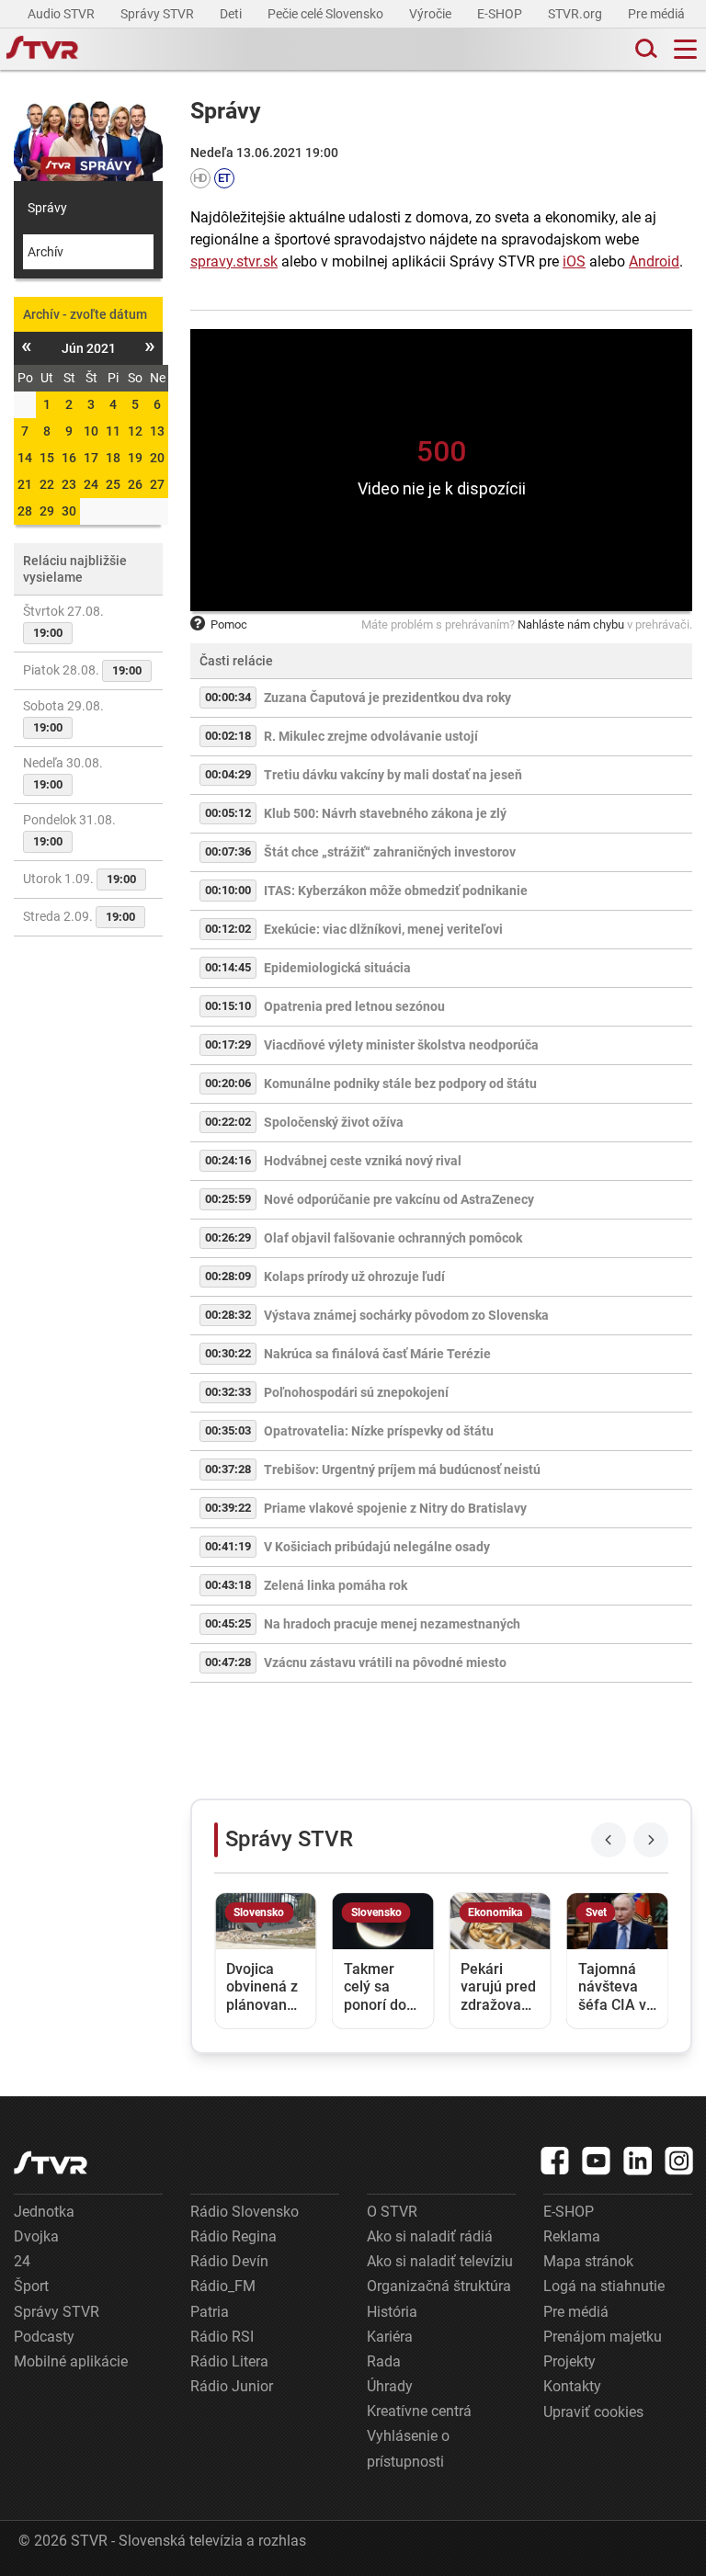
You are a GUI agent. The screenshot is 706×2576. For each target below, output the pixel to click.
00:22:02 (228, 1122)
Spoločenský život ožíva (334, 1122)
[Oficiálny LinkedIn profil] (638, 2161)
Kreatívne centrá (419, 2411)
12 (135, 431)
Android (654, 261)
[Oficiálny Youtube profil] (597, 2161)
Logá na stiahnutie (604, 2286)
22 (47, 484)
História (392, 2312)
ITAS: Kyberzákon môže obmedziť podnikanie (396, 891)
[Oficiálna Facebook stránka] (555, 2161)
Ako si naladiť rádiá (430, 2236)
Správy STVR (159, 14)
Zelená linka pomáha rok (336, 1585)
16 (69, 458)
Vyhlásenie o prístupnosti (408, 2448)
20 (157, 458)
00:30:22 (228, 1353)
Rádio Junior (232, 2386)
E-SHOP (501, 14)
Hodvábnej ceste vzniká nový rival (363, 1161)
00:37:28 (228, 1469)
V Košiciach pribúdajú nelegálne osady (377, 1547)
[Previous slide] (609, 1840)
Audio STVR (63, 14)
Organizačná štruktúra (439, 2286)
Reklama (572, 2236)
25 (113, 484)
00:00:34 (228, 697)
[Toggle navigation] (685, 49)
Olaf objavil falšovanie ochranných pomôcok (393, 1238)
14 (25, 458)
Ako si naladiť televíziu (440, 2261)
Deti (232, 14)
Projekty (569, 2361)
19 (135, 458)
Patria (210, 2312)
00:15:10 (228, 1006)
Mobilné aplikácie (71, 2361)
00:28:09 (228, 1276)
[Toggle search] (644, 49)
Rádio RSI (222, 2337)
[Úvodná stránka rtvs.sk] (42, 50)
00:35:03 (228, 1430)
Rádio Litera (229, 2361)
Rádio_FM (223, 2286)
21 (25, 484)
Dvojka (36, 2236)
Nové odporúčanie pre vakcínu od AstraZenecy (399, 1199)
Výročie (432, 14)
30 (69, 511)
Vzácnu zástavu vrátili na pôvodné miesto (385, 1662)
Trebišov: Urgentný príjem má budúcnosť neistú (402, 1470)
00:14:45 (228, 967)
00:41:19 (228, 1546)
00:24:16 (228, 1160)
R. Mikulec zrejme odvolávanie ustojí (371, 736)
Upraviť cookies (593, 2412)
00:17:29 (228, 1044)
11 (113, 431)
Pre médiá (658, 14)
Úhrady (390, 2386)
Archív (46, 252)
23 (69, 484)
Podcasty (44, 2337)
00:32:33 (228, 1392)
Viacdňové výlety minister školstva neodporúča (401, 1045)
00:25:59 (228, 1199)
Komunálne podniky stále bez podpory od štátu (400, 1084)
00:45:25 (228, 1623)
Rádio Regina (233, 2236)
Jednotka (44, 2212)
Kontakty (572, 2386)
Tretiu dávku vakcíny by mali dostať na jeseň (393, 775)
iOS (574, 261)
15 (47, 458)
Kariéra (390, 2337)
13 (157, 431)
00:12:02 (228, 929)
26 (135, 484)
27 (157, 484)
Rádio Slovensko (245, 2212)
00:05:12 (228, 813)
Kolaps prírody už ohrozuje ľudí (354, 1277)
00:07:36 (228, 851)
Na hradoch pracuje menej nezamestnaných (392, 1624)
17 (91, 458)
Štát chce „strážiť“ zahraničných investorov (390, 852)
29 (47, 511)
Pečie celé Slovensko (327, 14)
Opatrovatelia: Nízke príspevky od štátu (379, 1431)
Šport (31, 2286)
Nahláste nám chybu (571, 624)
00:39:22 (228, 1508)
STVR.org (576, 14)
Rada (384, 2361)
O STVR (392, 2212)
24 (91, 484)
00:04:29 (228, 774)
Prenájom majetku (603, 2337)
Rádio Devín (229, 2261)
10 (91, 431)
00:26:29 (228, 1237)
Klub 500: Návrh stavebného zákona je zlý (385, 813)
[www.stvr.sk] (51, 2163)
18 (113, 458)
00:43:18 (228, 1585)
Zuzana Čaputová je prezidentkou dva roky (387, 698)
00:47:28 (228, 1662)
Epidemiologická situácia (337, 968)
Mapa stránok (588, 2261)
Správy (47, 208)
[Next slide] (651, 1840)
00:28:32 (228, 1315)
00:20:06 (228, 1083)
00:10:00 (228, 890)
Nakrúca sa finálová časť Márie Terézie (377, 1354)
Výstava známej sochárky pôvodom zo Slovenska (406, 1315)
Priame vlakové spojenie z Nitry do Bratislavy (395, 1508)
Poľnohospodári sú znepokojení (356, 1392)
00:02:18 (228, 736)
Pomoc (229, 624)
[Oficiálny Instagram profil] (679, 2161)
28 (25, 511)
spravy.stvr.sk (234, 261)
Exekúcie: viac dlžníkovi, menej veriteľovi (383, 929)
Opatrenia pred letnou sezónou (354, 1006)
